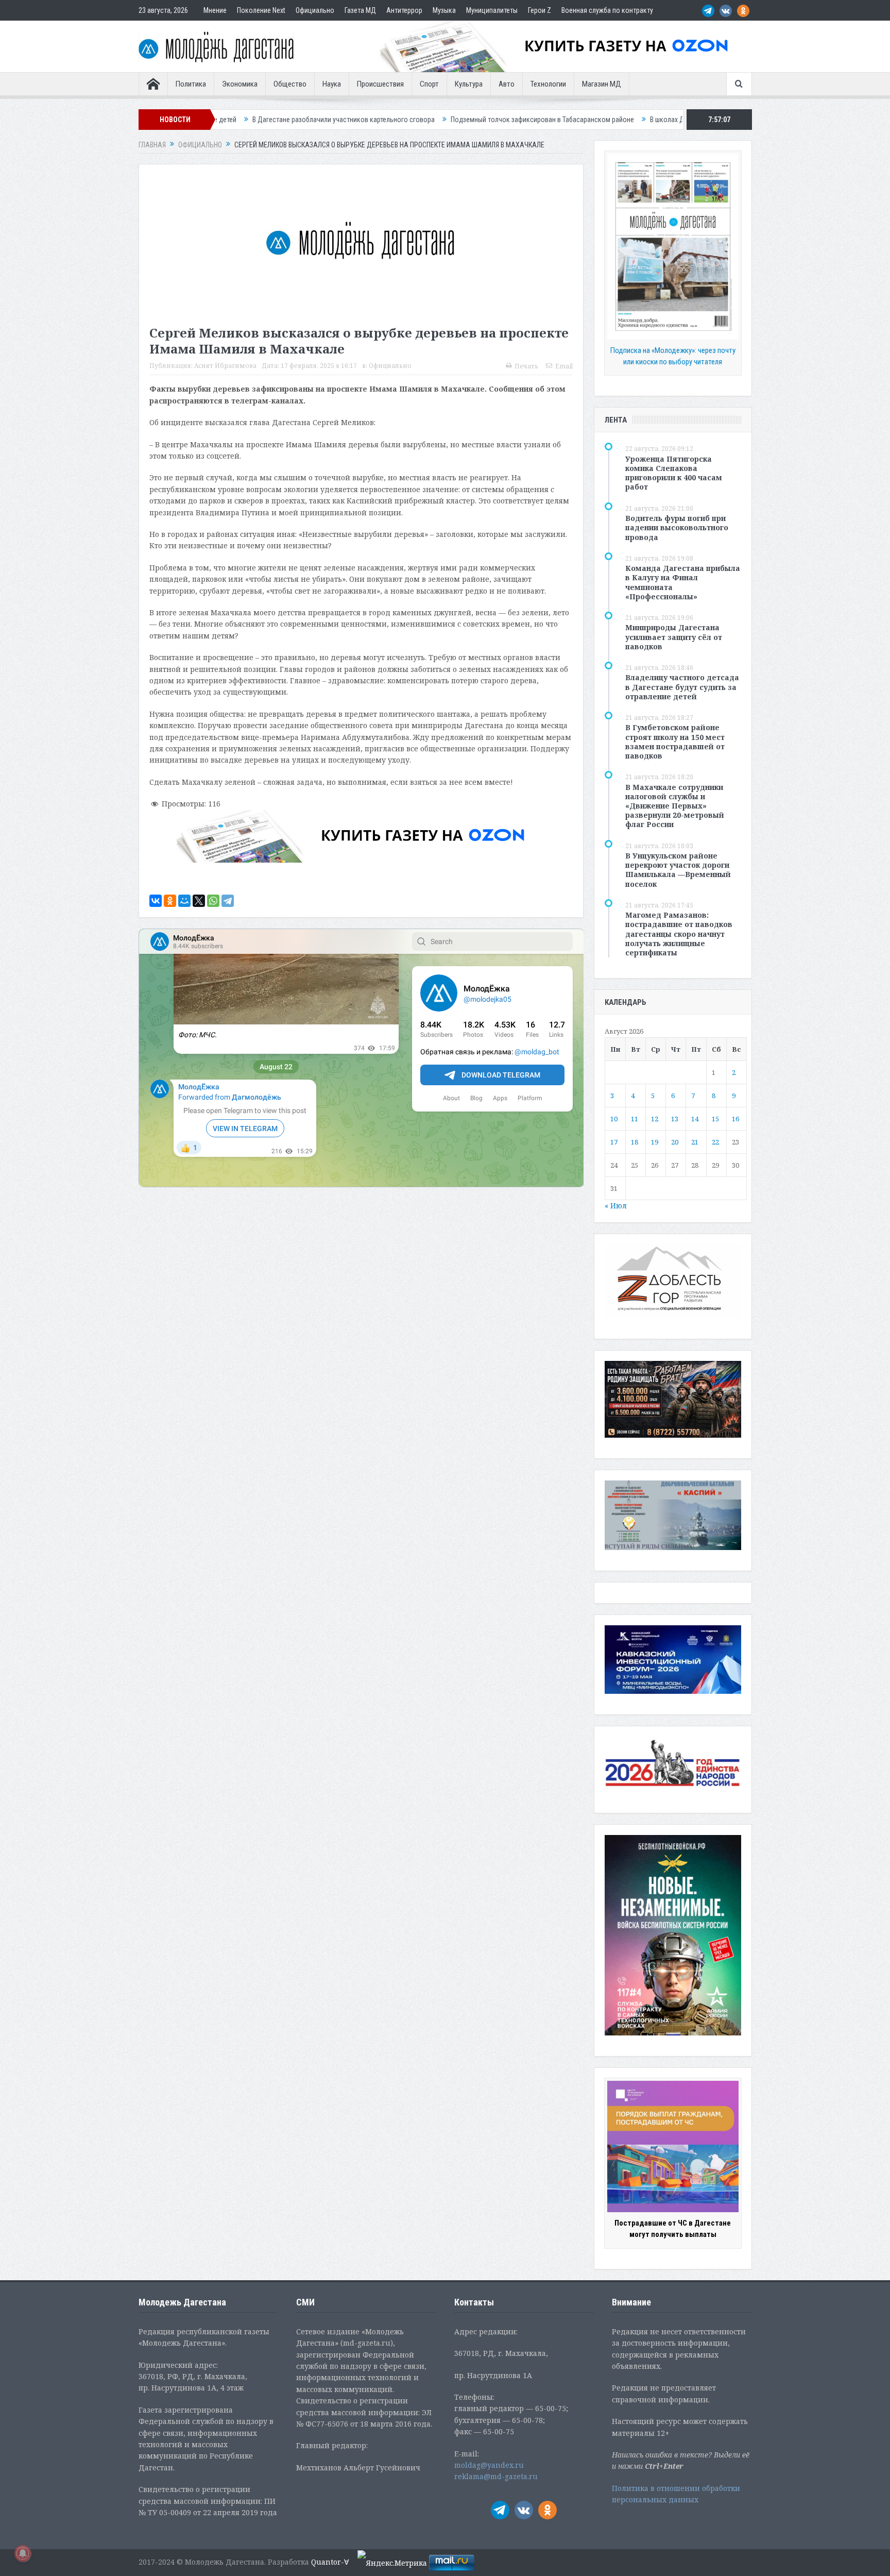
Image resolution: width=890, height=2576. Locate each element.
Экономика (240, 84)
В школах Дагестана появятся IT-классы (566, 120)
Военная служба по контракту (607, 10)
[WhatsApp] (213, 901)
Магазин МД (602, 84)
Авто (507, 84)
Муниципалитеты (492, 10)
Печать (526, 366)
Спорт (429, 84)
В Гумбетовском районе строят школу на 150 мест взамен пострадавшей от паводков (675, 742)
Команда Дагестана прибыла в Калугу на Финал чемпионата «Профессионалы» (683, 582)
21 (695, 1142)
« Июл (616, 1206)
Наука (332, 84)
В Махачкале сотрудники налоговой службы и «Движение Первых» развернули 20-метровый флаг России (675, 806)
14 (695, 1119)
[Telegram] (228, 901)
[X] (199, 901)
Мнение (215, 10)
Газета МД (360, 10)
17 (614, 1142)
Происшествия (380, 84)
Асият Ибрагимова (225, 366)
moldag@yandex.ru (489, 2465)
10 (614, 1119)
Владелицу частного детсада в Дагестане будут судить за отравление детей (682, 687)
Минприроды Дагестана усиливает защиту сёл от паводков (674, 637)
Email (564, 366)
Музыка (444, 10)
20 (675, 1142)
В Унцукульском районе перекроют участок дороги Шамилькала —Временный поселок (678, 870)
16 (735, 1119)
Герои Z (540, 10)
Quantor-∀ (330, 2562)
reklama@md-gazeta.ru (496, 2476)
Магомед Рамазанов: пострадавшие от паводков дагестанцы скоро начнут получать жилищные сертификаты (679, 934)
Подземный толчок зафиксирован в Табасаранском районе (398, 120)
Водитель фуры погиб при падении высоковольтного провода (677, 527)
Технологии (548, 84)
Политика (191, 84)
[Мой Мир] (184, 901)
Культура (469, 84)
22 (715, 1142)
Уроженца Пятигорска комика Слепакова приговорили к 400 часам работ (674, 473)
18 (635, 1142)
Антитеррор (404, 10)
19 (655, 1142)
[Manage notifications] (23, 2553)
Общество (290, 84)
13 (675, 1119)
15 (715, 1119)
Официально (315, 10)
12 (655, 1119)
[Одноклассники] (170, 901)
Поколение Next (261, 10)
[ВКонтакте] (156, 901)
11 (635, 1119)
